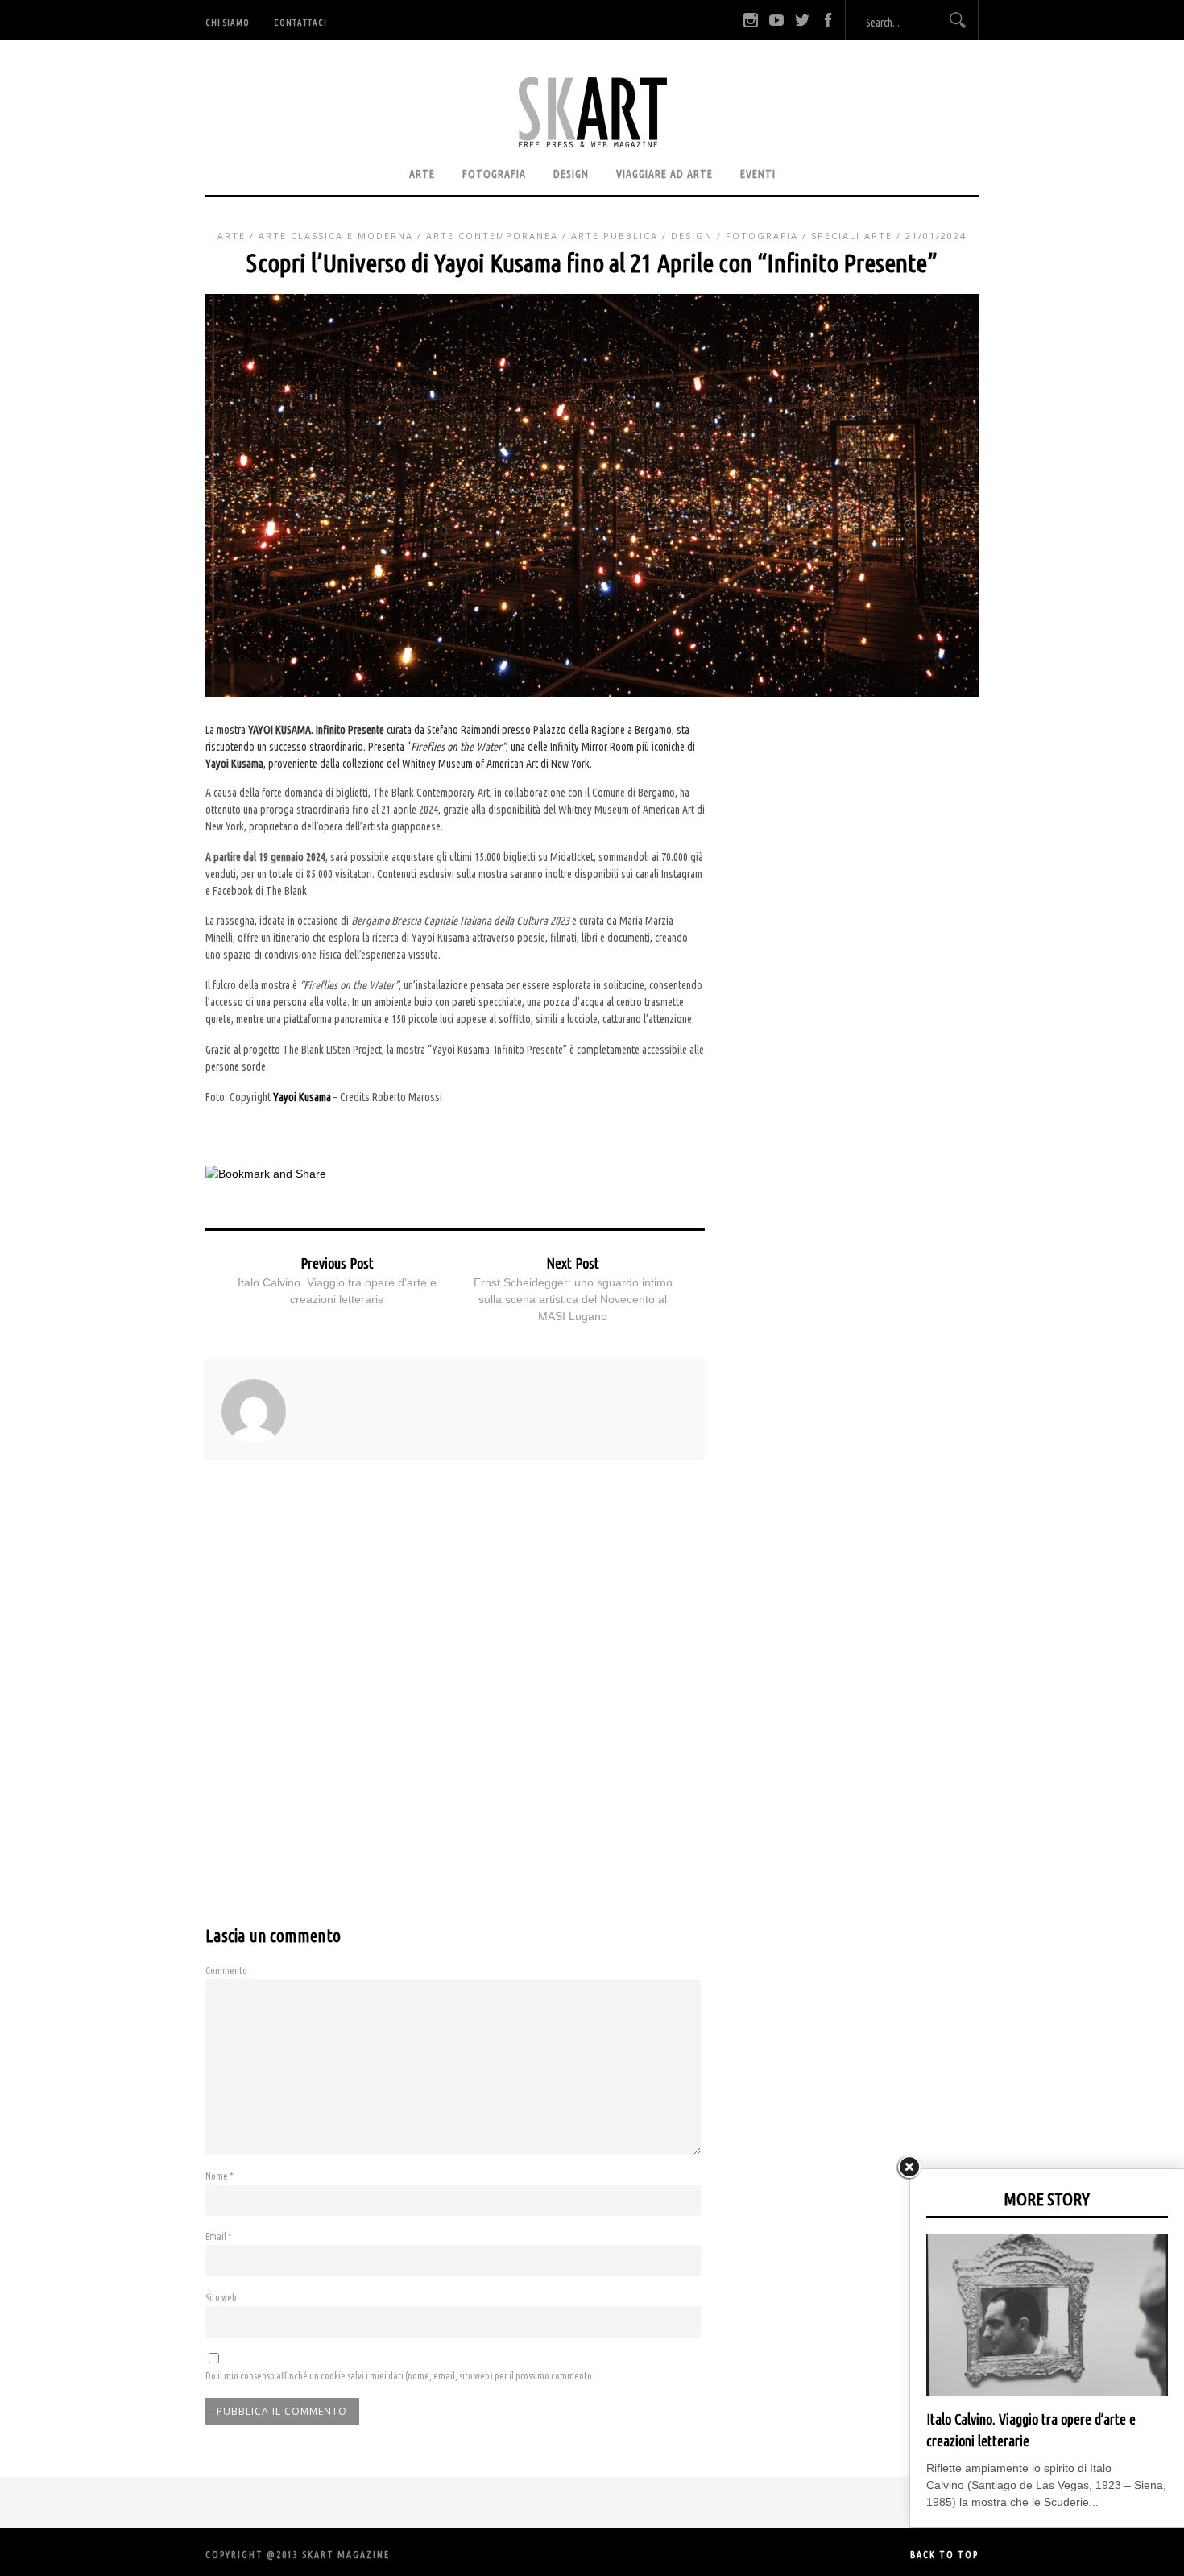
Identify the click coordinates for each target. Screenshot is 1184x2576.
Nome (219, 2176)
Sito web (221, 2298)
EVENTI (758, 174)
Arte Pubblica (615, 236)
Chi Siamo (228, 23)
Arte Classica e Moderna (336, 236)
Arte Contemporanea (492, 236)
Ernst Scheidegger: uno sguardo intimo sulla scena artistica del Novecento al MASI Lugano (573, 1299)
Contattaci (300, 23)
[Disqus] (455, 1708)
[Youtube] (776, 20)
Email (219, 2236)
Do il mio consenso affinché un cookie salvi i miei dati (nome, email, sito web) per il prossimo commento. (400, 2376)
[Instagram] (751, 20)
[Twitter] (802, 20)
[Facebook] (828, 20)
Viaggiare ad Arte (664, 174)
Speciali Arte (852, 236)
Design (571, 174)
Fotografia (494, 174)
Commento (226, 1971)
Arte (422, 174)
